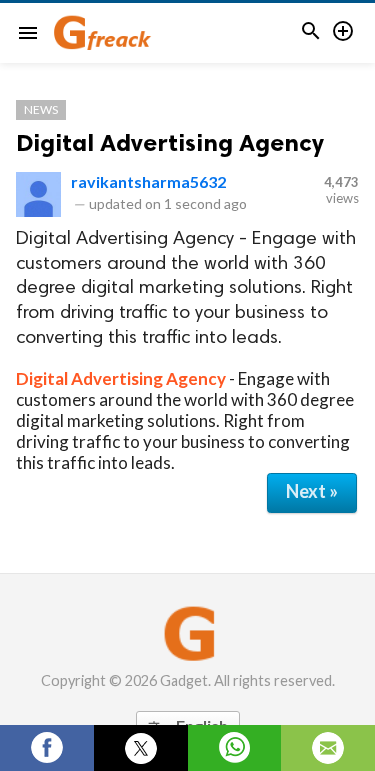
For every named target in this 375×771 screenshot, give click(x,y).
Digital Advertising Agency (170, 142)
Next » (312, 491)
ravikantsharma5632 (148, 181)
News (41, 109)
